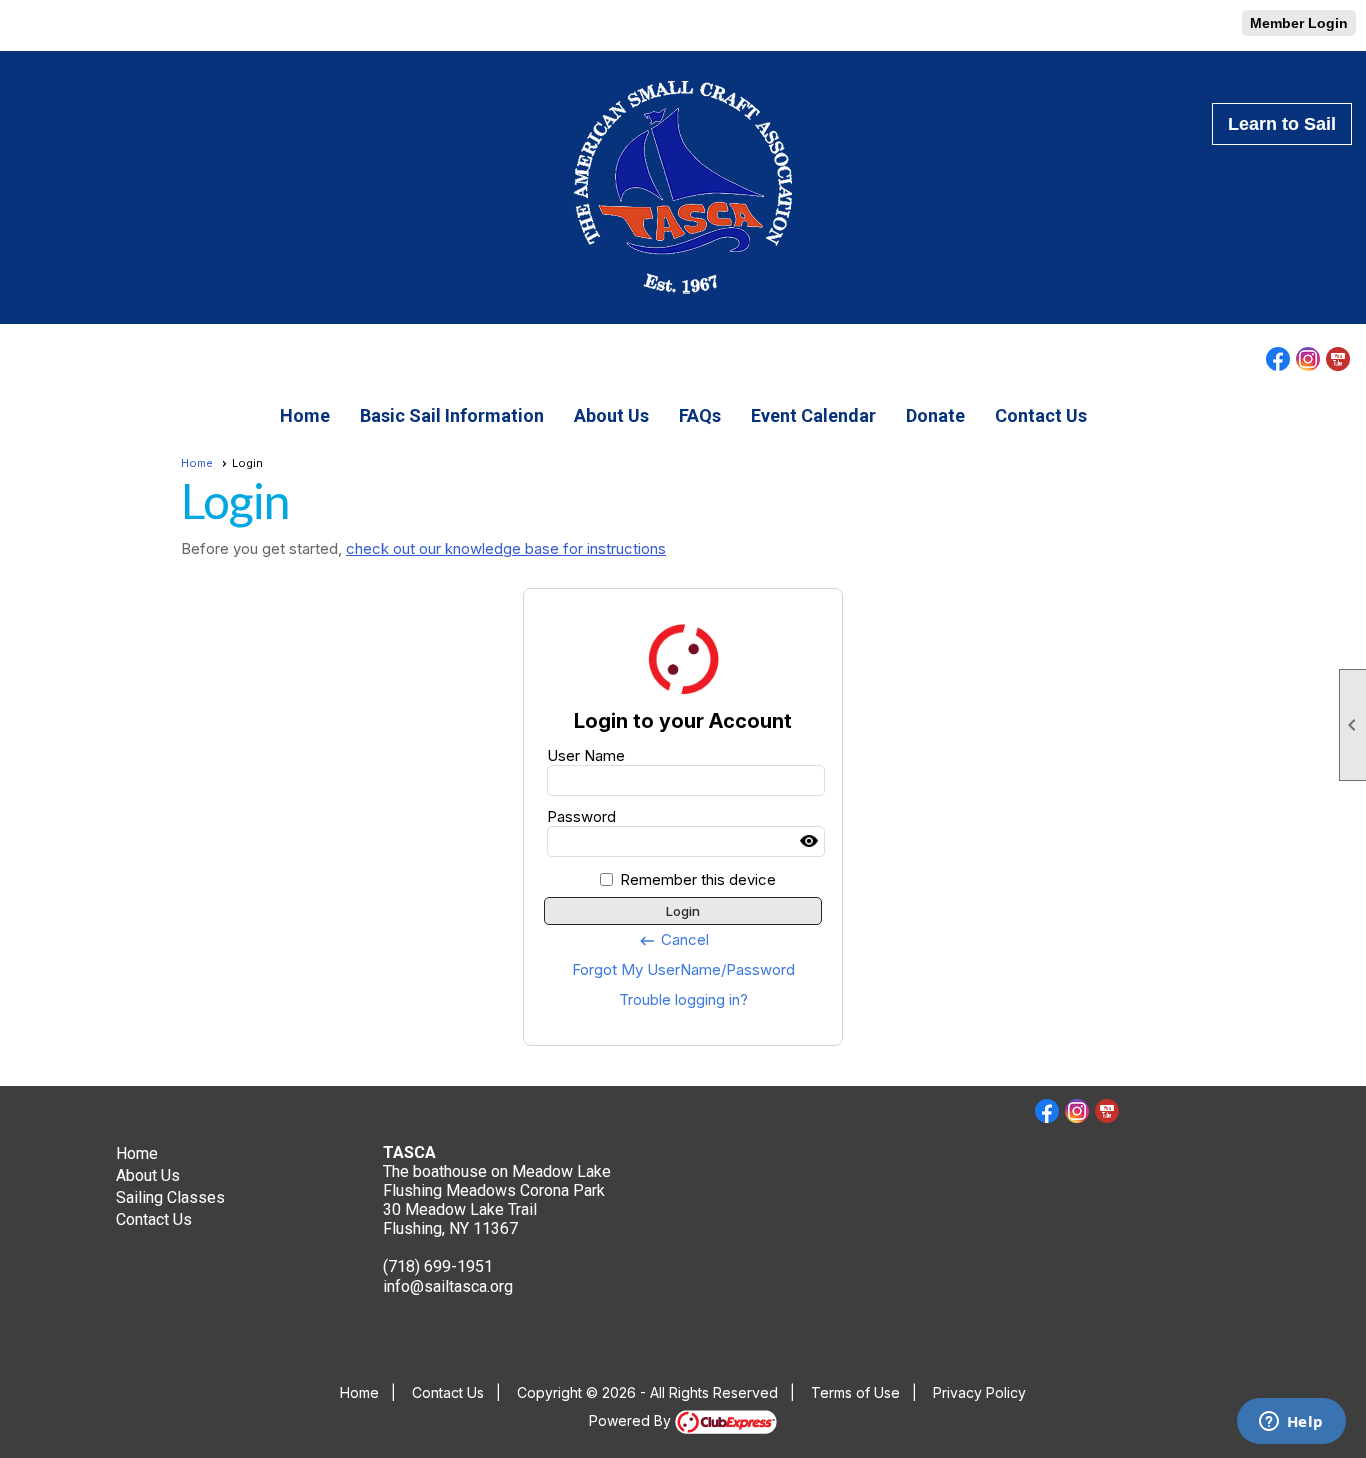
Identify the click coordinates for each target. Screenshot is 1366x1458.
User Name (586, 755)
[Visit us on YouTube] (82, 25)
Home (305, 415)
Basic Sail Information (452, 415)
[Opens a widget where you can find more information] (1291, 1423)
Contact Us (1041, 415)
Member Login (1299, 23)
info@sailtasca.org (448, 1286)
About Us (611, 415)
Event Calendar (813, 415)
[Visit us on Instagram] (52, 25)
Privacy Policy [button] (979, 1392)
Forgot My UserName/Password (683, 969)
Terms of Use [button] (855, 1392)
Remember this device (698, 879)
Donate (935, 415)
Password (581, 816)
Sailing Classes (170, 1197)
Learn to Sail (1282, 124)
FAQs (700, 415)
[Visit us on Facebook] (22, 25)
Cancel (673, 940)
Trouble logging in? (683, 999)
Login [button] (683, 911)
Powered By (632, 1420)
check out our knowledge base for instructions (506, 548)
